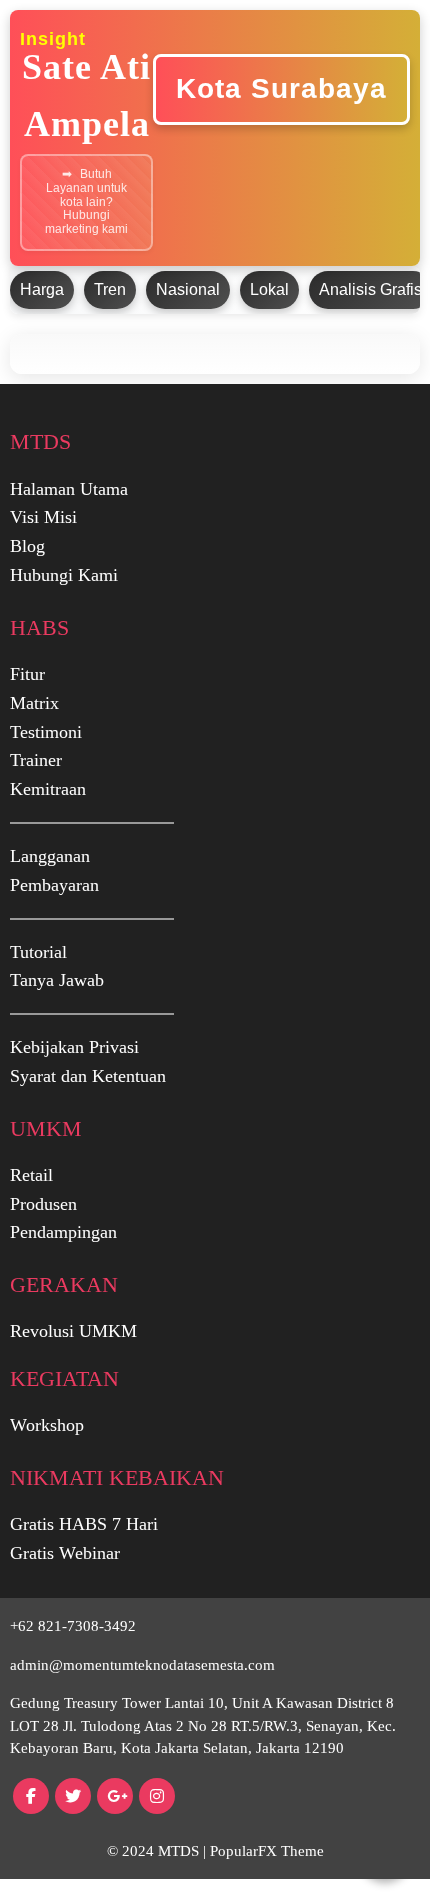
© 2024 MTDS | (158, 1851)
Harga (42, 289)
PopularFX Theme (267, 1851)
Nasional (188, 289)
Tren (110, 289)
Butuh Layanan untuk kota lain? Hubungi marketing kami (86, 201)
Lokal (269, 289)
